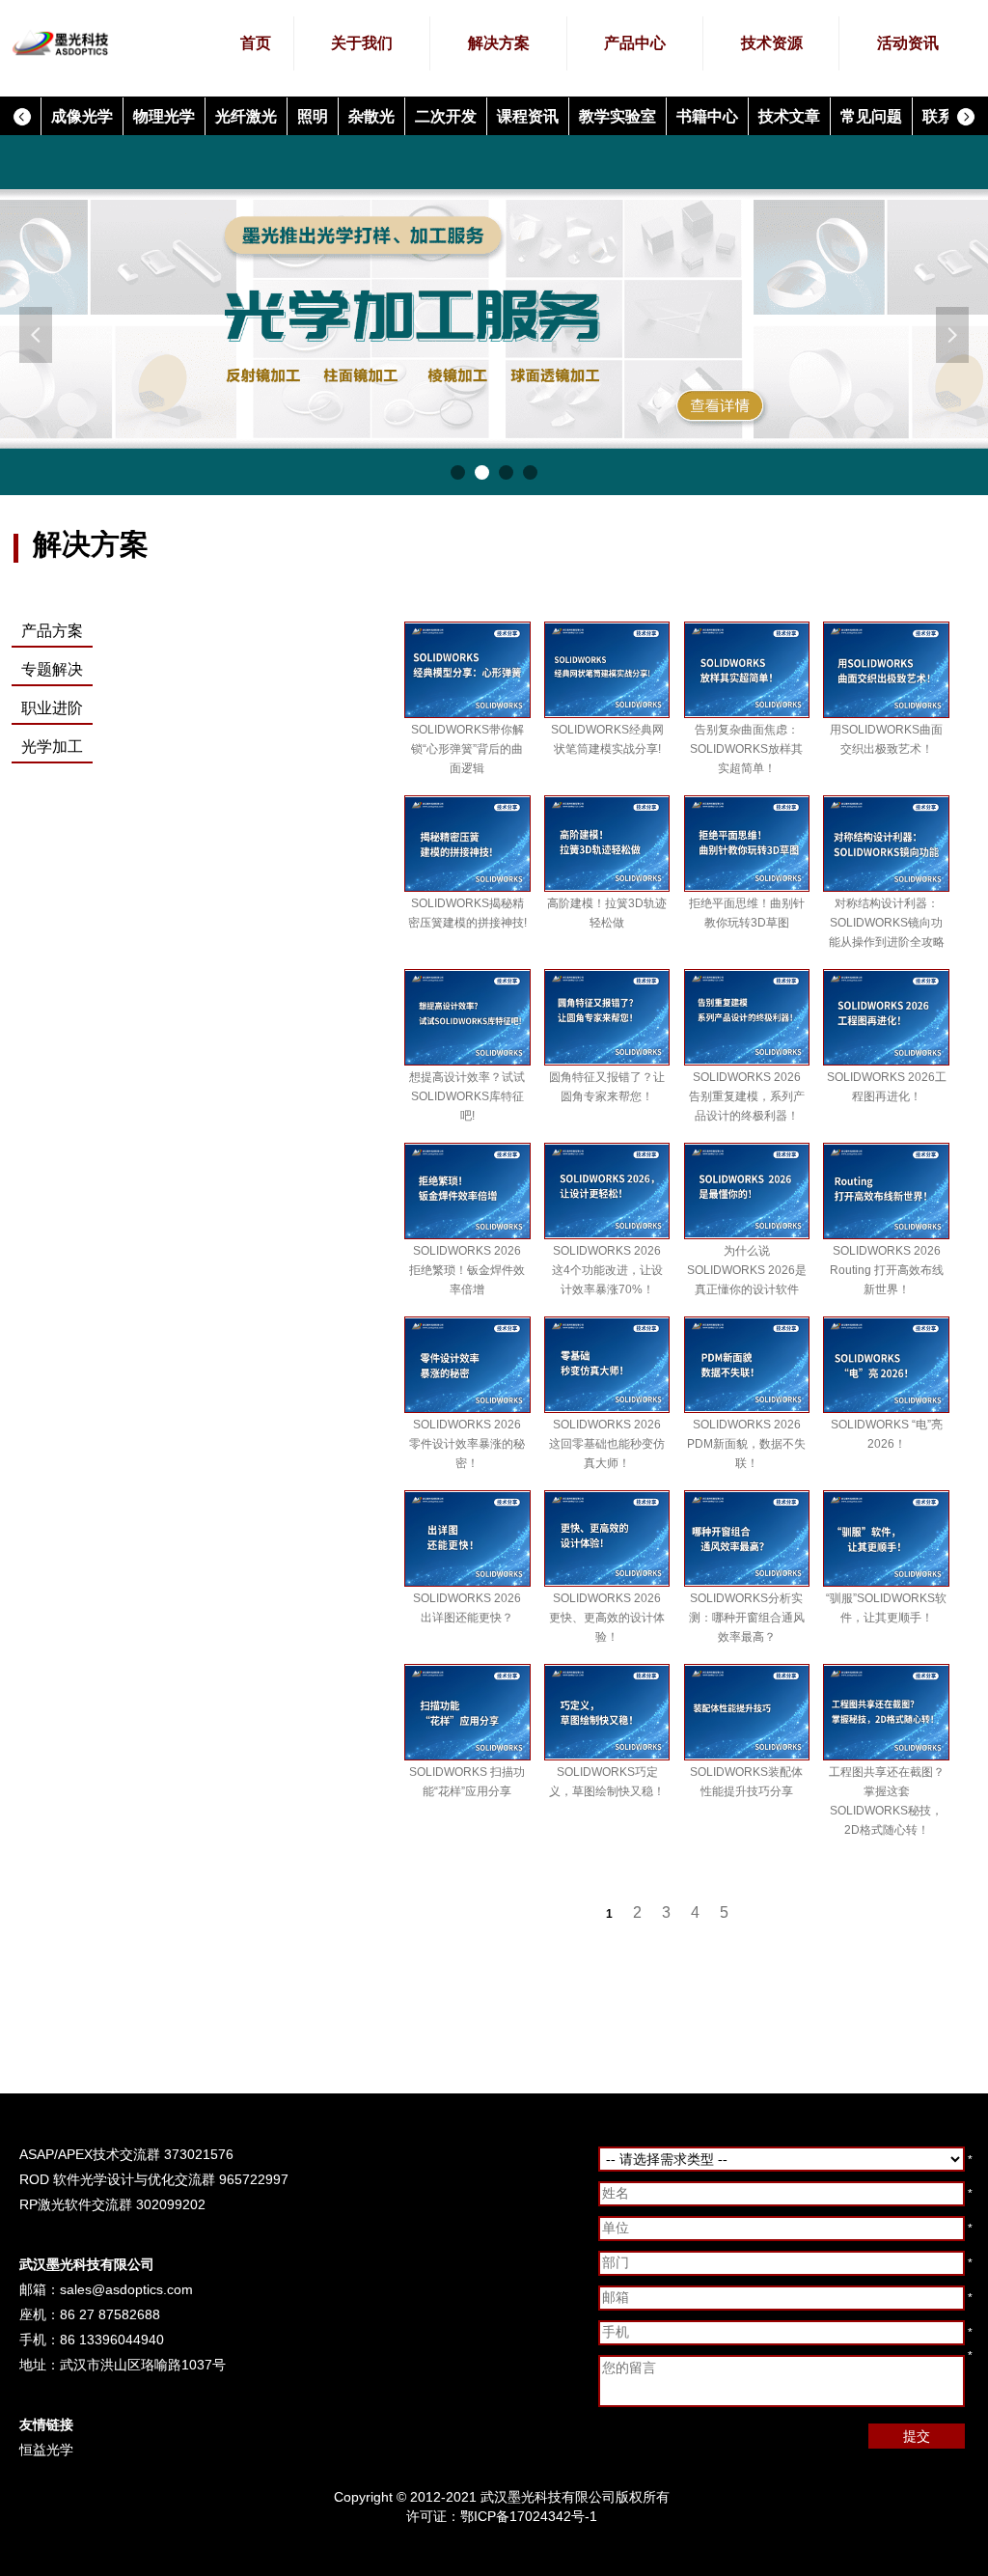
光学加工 (52, 747)
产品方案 (52, 631)
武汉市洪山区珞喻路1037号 (143, 2365)
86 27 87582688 (110, 2314)
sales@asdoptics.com (126, 2289)
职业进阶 (52, 708)
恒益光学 (46, 2450)
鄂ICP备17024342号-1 (529, 2516)
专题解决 (52, 669)
